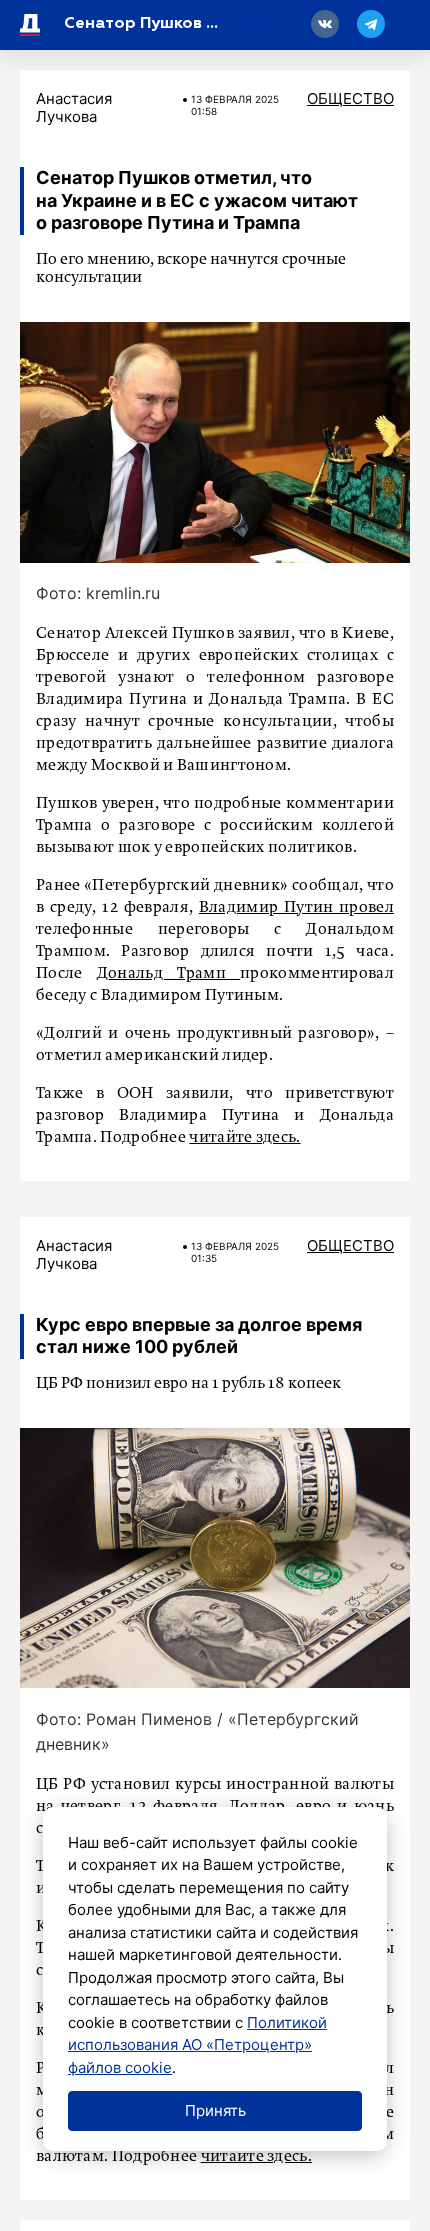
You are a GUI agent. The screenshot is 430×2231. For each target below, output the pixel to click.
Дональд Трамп (168, 974)
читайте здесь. (244, 1138)
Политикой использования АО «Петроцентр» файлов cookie (197, 2045)
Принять (215, 2110)
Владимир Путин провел (296, 908)
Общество (350, 98)
